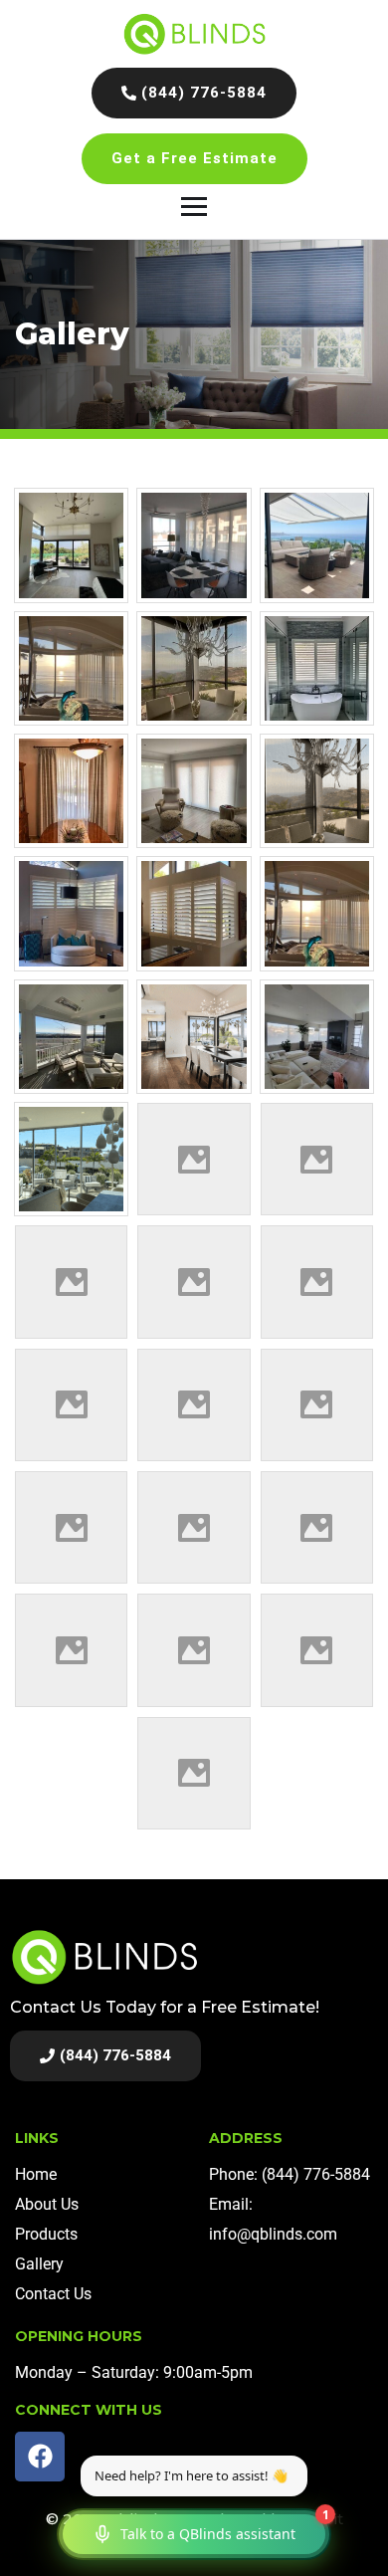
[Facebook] (40, 2457)
